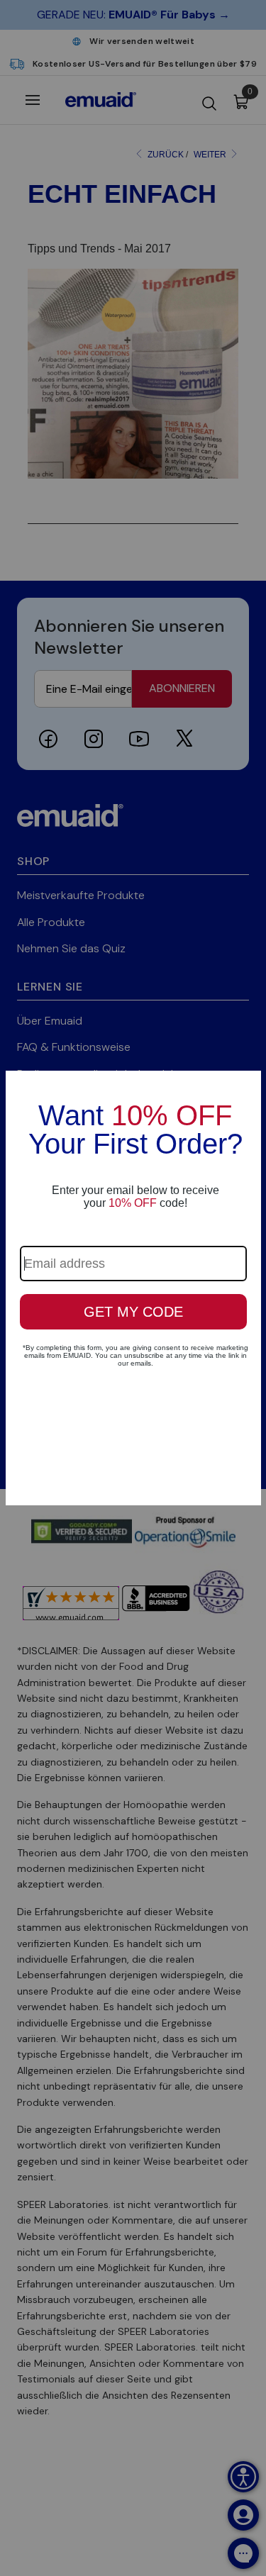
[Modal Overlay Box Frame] (133, 1288)
